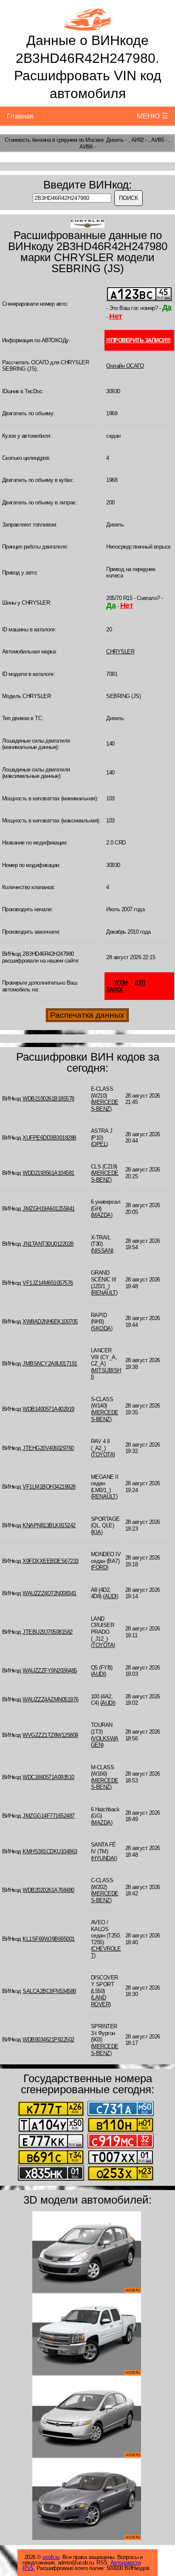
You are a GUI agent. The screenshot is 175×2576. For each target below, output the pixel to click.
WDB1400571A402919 (48, 1409)
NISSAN (102, 1251)
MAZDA (102, 1215)
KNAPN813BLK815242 (49, 1525)
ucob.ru (51, 2557)
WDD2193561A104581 (48, 1173)
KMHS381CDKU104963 (50, 1851)
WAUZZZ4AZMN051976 (51, 1699)
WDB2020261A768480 (48, 1890)
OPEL (99, 1144)
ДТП (140, 983)
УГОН (121, 983)
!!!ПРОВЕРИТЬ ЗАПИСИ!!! (138, 340)
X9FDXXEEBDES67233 (51, 1561)
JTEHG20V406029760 (48, 1448)
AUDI (111, 1596)
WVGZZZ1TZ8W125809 (50, 1735)
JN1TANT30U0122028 (48, 1244)
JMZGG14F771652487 (49, 1816)
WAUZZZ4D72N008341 (49, 1593)
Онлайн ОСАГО (125, 366)
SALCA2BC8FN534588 (49, 1991)
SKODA (102, 1328)
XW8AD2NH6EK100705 (50, 1322)
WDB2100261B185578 (48, 1099)
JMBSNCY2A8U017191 (50, 1364)
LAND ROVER (100, 2001)
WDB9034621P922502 (48, 2040)
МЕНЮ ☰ (152, 116)
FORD (99, 1567)
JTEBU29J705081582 (48, 1632)
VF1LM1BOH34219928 (49, 1487)
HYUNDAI (104, 1858)
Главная (20, 116)
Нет (116, 316)
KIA (97, 1532)
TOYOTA (103, 1454)
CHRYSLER (120, 652)
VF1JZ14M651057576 (48, 1283)
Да (167, 307)
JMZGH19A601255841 (49, 1209)
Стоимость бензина (28, 140)
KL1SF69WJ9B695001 (49, 1939)
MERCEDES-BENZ (105, 1105)
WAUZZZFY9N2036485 (50, 1671)
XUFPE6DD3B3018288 (49, 1138)
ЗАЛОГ (115, 990)
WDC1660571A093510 (48, 1777)
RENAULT (104, 1293)
